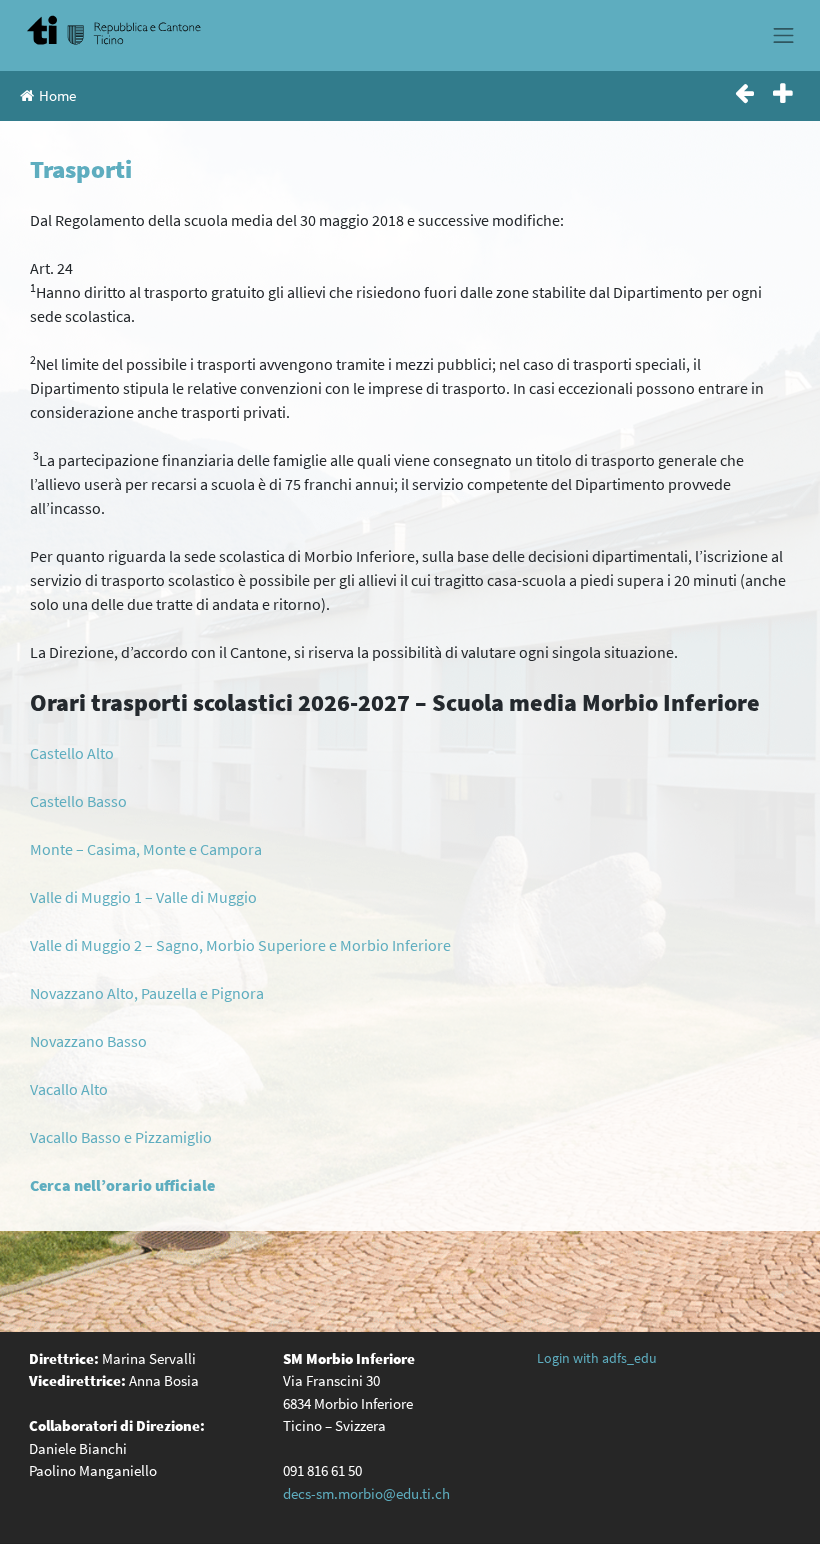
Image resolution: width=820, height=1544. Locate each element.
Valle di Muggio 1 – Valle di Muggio (143, 897)
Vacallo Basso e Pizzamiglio (121, 1137)
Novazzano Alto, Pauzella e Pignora (147, 993)
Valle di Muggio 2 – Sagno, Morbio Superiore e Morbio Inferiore (240, 945)
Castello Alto (72, 753)
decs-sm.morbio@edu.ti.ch (366, 1493)
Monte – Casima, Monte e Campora (146, 849)
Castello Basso (78, 801)
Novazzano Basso (88, 1041)
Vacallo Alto (69, 1089)
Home (57, 95)
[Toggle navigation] (784, 35)
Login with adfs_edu (597, 1358)
